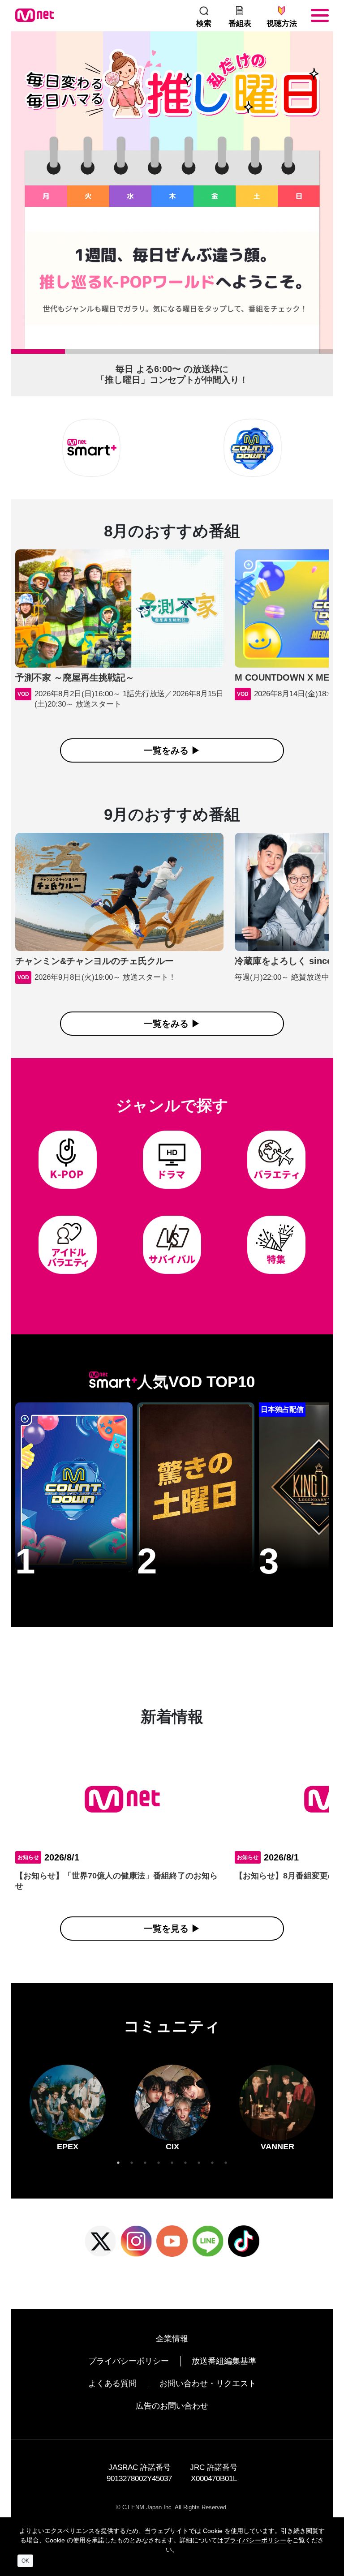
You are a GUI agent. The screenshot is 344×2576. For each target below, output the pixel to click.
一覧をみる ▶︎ (172, 750)
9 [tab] (226, 2163)
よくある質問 (112, 2383)
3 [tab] (123, 354)
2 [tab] (69, 354)
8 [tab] (212, 2163)
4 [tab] (176, 354)
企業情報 (172, 2339)
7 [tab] (199, 2163)
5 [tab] (230, 354)
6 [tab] (284, 354)
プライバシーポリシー (129, 2361)
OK (25, 2561)
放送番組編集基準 (224, 2361)
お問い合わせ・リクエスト (208, 2383)
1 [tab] (16, 354)
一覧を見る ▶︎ (172, 1929)
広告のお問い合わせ (172, 2406)
